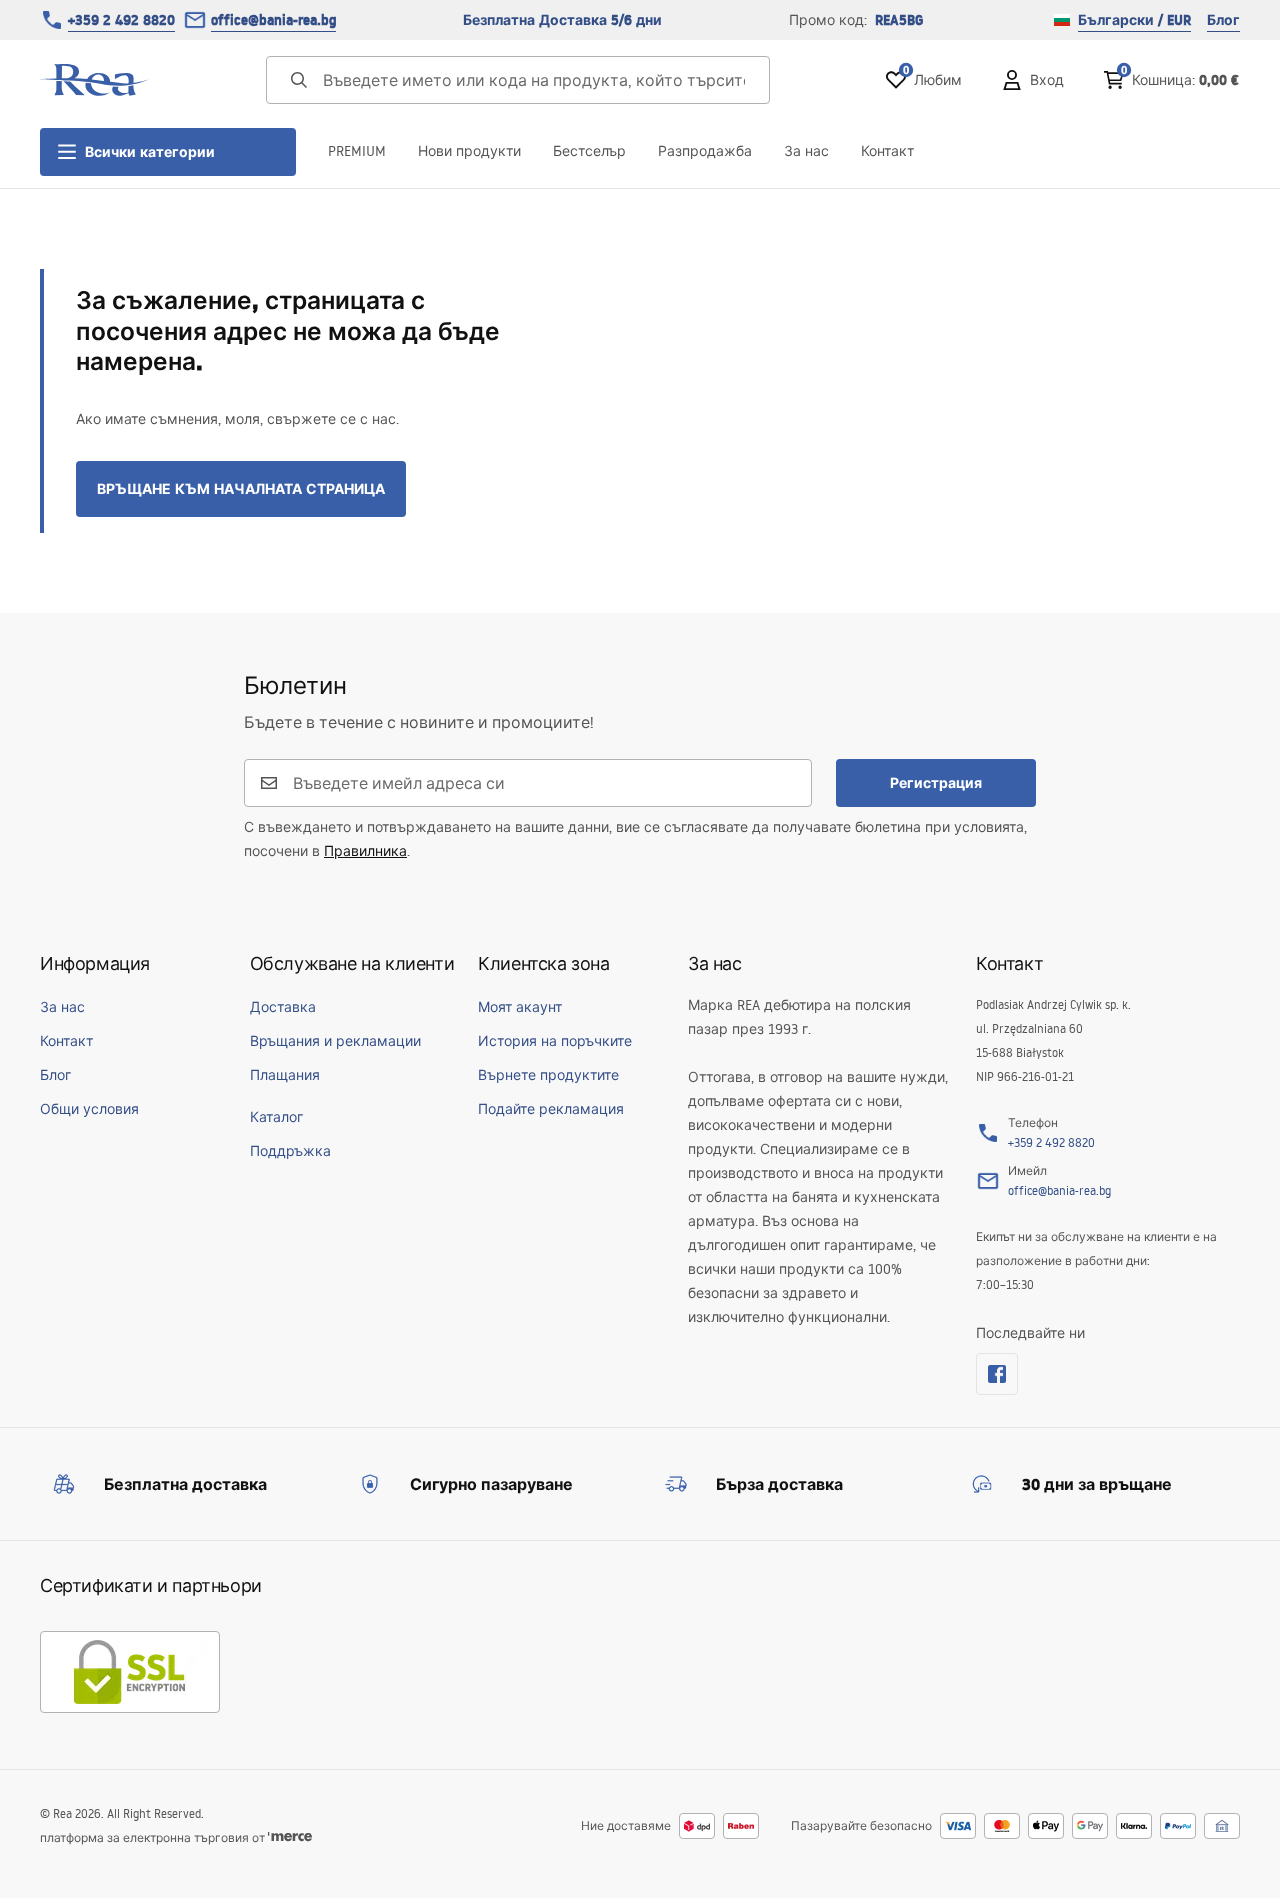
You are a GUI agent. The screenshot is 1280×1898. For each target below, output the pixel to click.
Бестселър (589, 151)
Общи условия (89, 1109)
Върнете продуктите (548, 1075)
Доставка (283, 1007)
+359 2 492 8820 (121, 20)
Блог (1223, 20)
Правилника (365, 851)
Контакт (887, 151)
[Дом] (95, 80)
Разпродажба (705, 151)
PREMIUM (357, 151)
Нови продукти (469, 151)
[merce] (290, 1837)
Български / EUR (1134, 20)
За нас (806, 151)
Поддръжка (290, 1151)
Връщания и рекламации (335, 1041)
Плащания (285, 1075)
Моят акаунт (520, 1007)
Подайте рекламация (551, 1109)
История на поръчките (555, 1041)
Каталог (276, 1117)
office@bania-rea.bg (273, 20)
